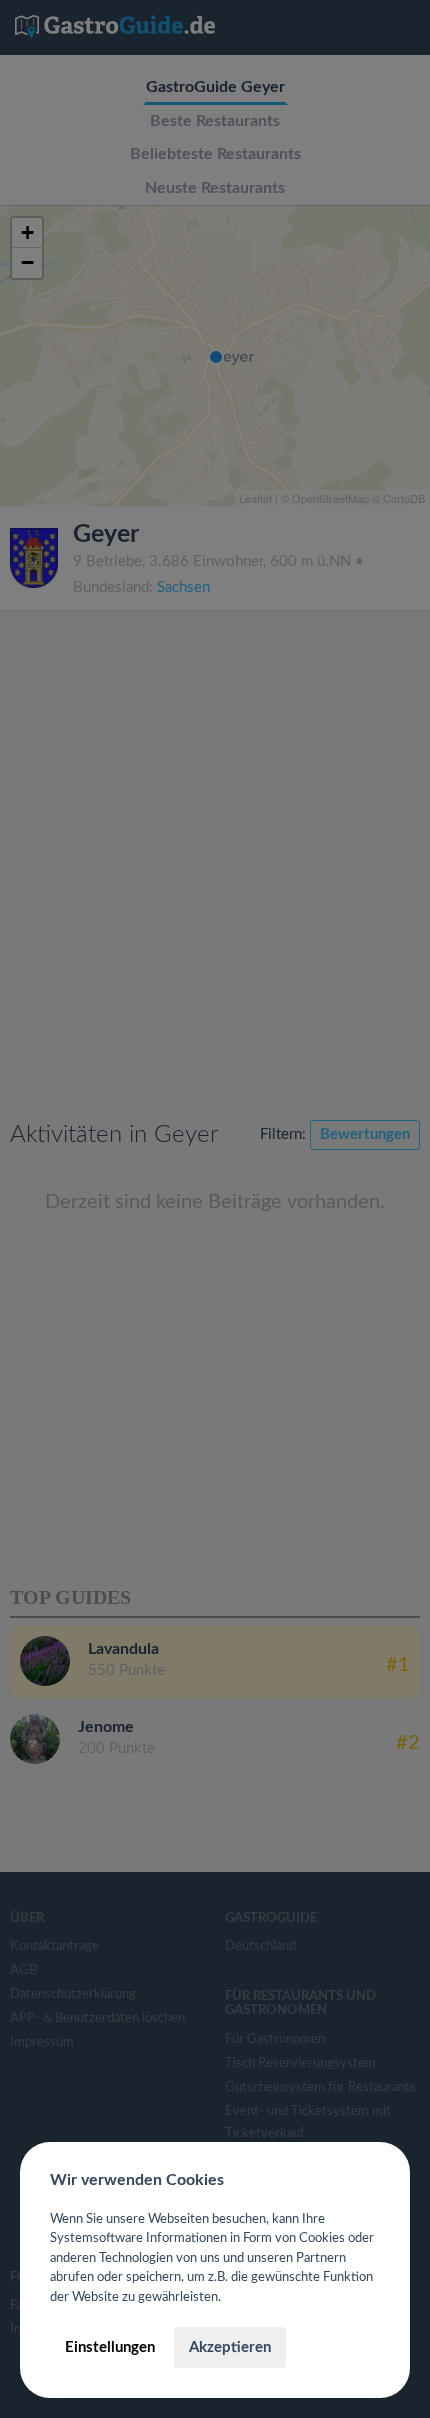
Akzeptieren (230, 2347)
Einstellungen (110, 2347)
